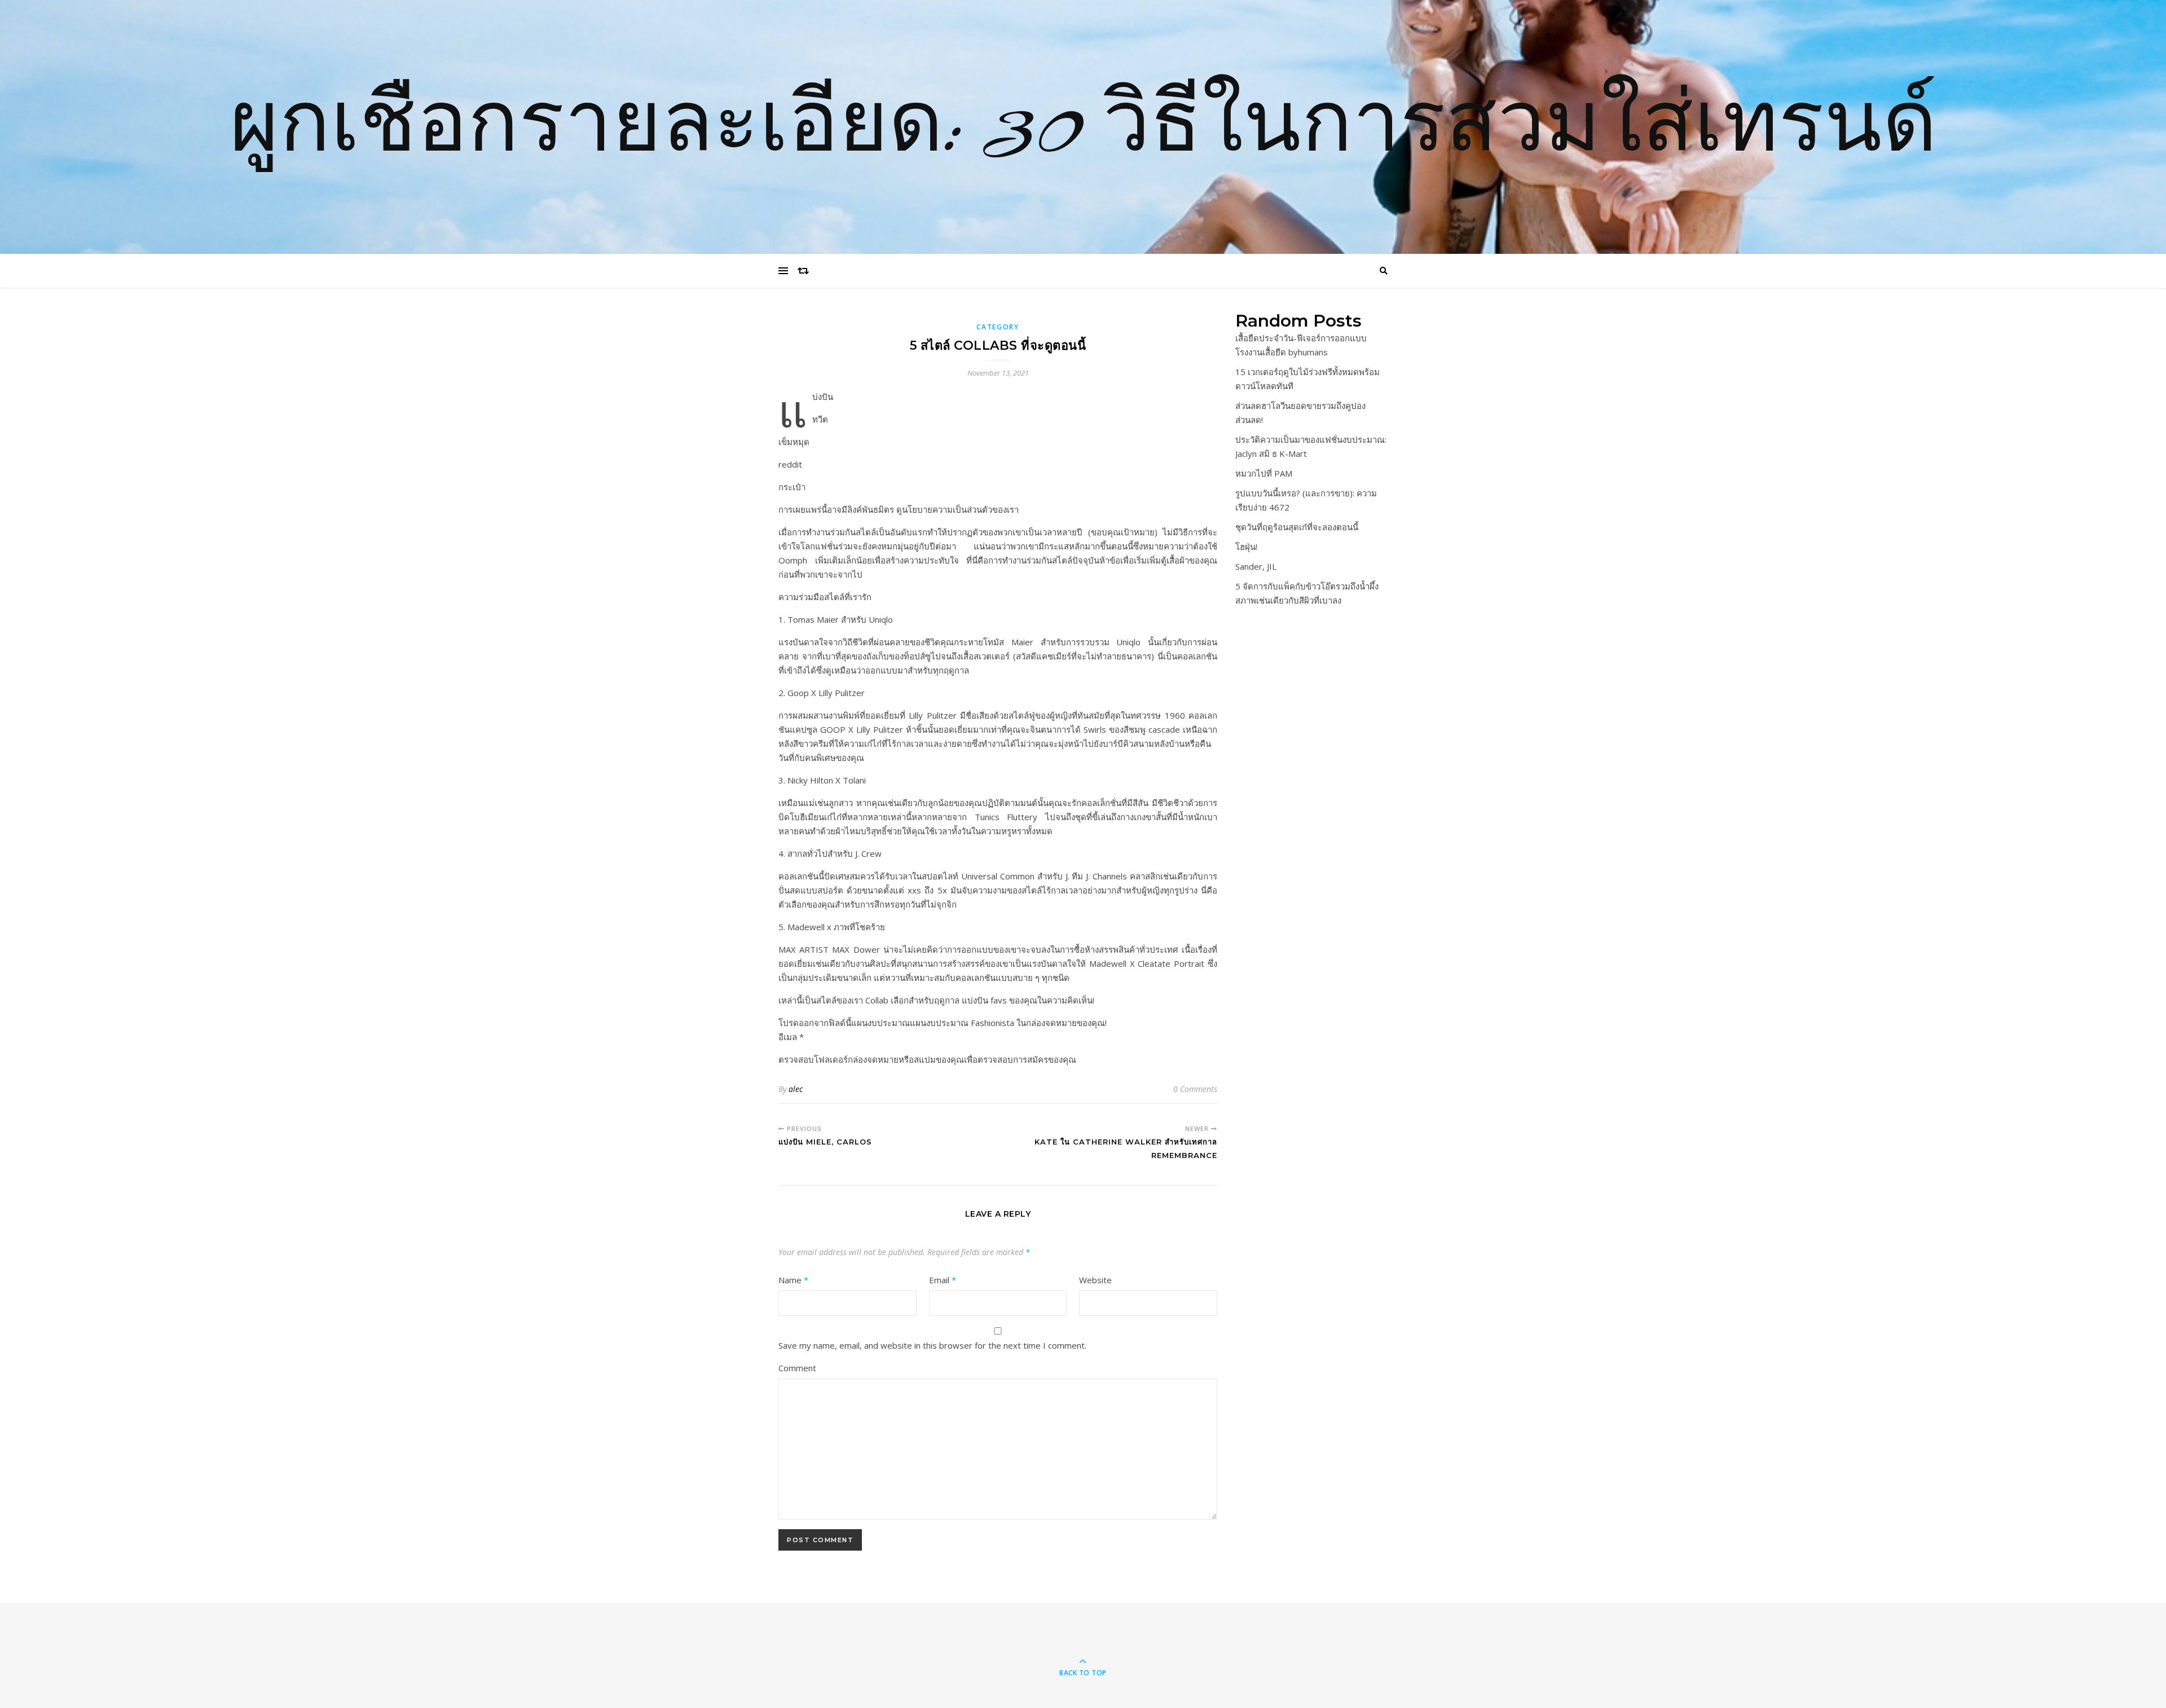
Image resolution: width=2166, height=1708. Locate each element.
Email (943, 1280)
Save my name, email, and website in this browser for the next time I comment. (932, 1345)
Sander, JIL (1256, 566)
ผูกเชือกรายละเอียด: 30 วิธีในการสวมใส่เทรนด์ (1083, 127)
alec (796, 1089)
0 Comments (1195, 1089)
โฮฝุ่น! (1246, 547)
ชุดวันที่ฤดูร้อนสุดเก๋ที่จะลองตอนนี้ (1297, 527)
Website (1095, 1280)
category (998, 327)
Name (793, 1280)
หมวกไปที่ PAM (1264, 473)
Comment (797, 1368)
